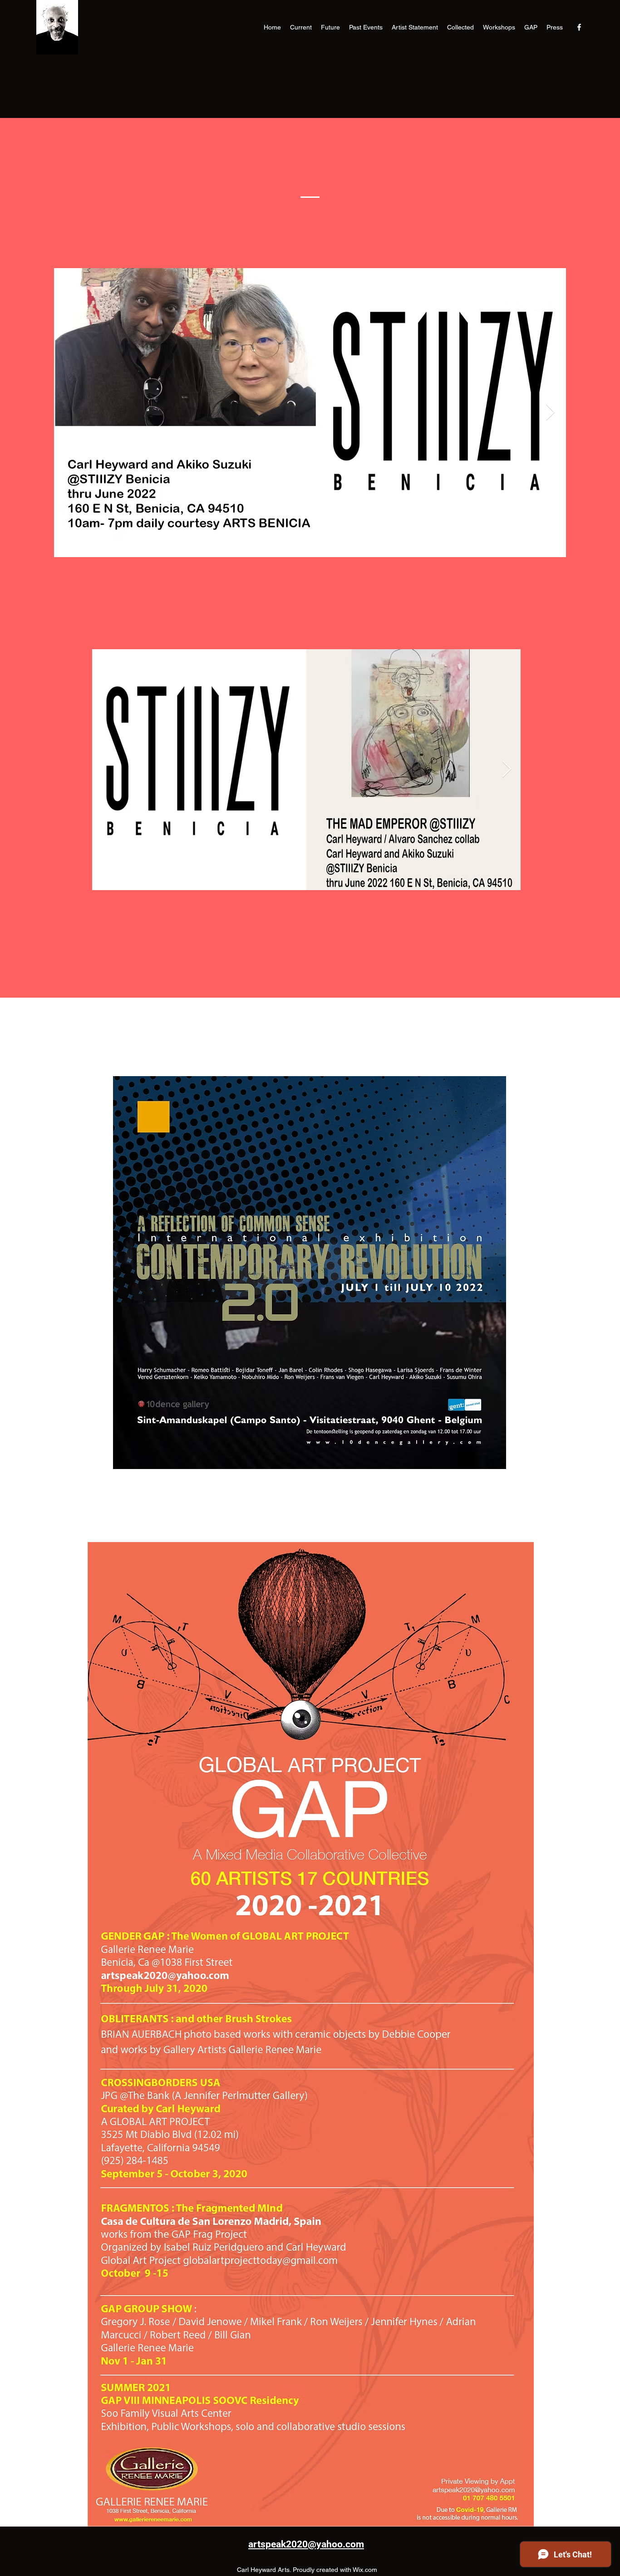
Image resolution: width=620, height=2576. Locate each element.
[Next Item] (550, 413)
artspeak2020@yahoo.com (306, 2544)
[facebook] (579, 27)
